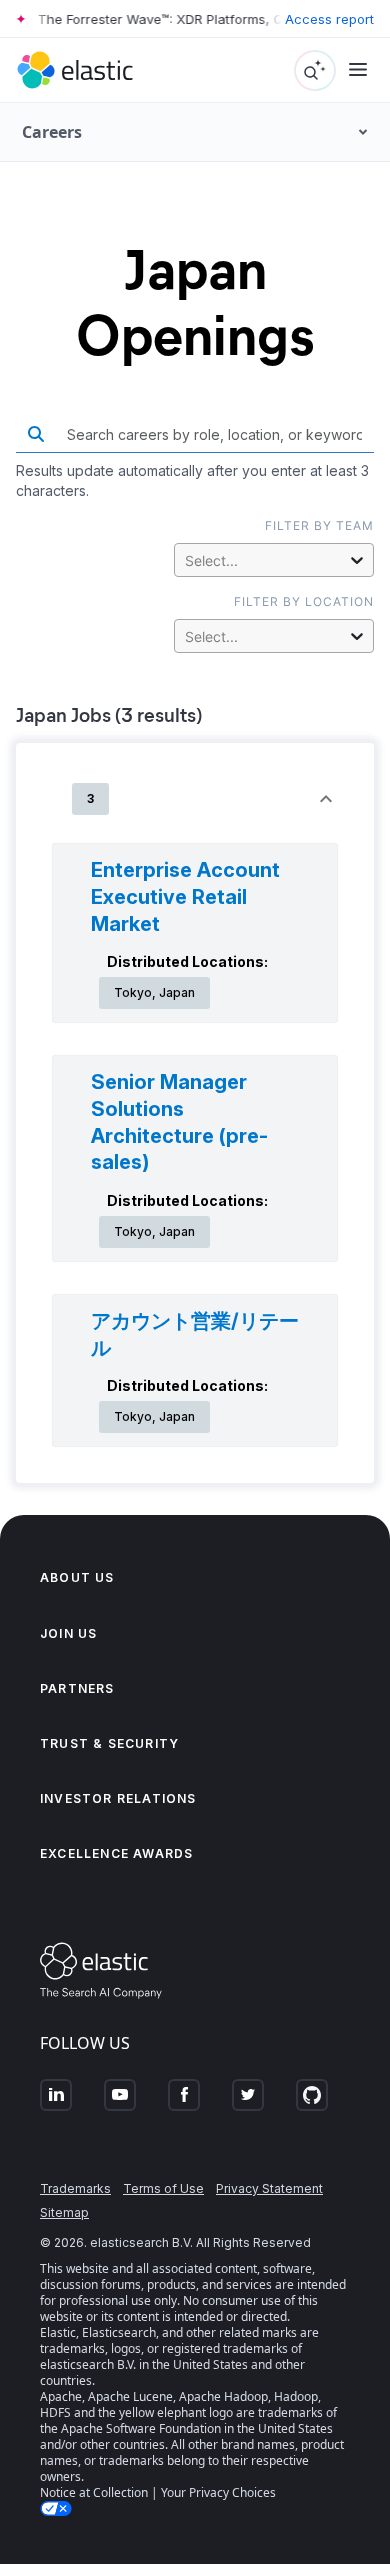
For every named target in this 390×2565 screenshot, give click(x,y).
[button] (195, 799)
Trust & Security (109, 1743)
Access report (329, 19)
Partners (77, 1688)
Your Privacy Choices (218, 2492)
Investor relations (118, 1798)
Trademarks (75, 2188)
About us (77, 1577)
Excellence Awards (116, 1853)
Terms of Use (163, 2188)
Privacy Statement (269, 2188)
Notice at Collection (94, 2492)
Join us (68, 1633)
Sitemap (64, 2212)
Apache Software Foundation (141, 2428)
